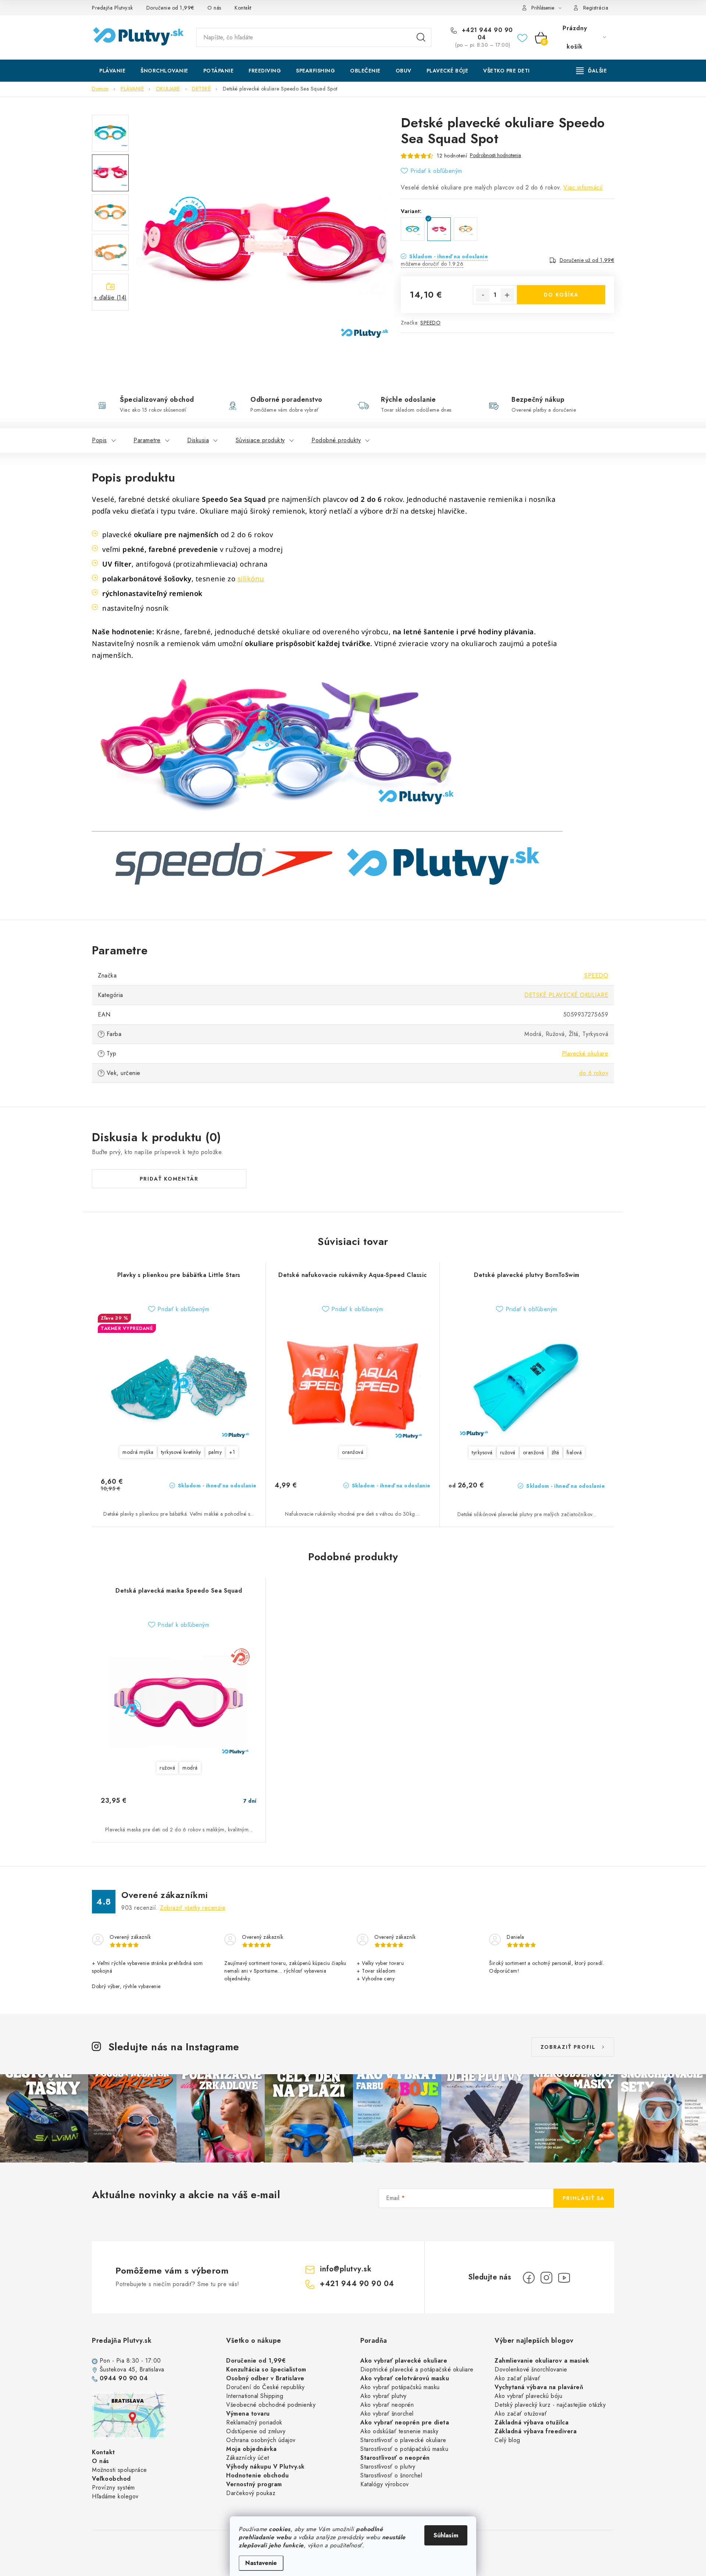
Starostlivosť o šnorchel (391, 2475)
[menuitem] (112, 71)
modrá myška (138, 1452)
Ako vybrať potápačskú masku (400, 2387)
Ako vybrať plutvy (384, 2396)
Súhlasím (446, 2535)
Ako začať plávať (517, 2378)
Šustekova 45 (117, 2369)
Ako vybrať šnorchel (387, 2414)
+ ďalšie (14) (110, 297)
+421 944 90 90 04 (486, 34)
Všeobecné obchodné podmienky (271, 2405)
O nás (214, 8)
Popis (99, 440)
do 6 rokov (594, 1073)
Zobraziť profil (568, 2047)
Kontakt (243, 8)
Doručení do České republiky (265, 2387)
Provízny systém (113, 2488)
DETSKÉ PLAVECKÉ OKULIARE (566, 995)
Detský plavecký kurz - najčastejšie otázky (550, 2405)
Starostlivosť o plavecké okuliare (403, 2440)
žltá (555, 1452)
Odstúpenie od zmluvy (256, 2431)
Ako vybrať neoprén (387, 2405)
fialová (574, 1452)
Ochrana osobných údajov (261, 2440)
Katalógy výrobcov (385, 2484)
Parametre (147, 440)
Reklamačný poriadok (254, 2422)
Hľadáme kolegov (115, 2496)
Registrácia (596, 8)
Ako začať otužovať (521, 2414)
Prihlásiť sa (584, 2198)
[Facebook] (529, 2278)
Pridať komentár (169, 1179)
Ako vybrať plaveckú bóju (528, 2396)
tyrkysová (482, 1452)
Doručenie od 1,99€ (170, 8)
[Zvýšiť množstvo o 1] (507, 295)
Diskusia (198, 440)
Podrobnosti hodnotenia (495, 155)
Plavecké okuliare (585, 1053)
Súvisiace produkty (260, 440)
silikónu (251, 579)
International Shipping (255, 2396)
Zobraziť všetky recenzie (193, 1908)
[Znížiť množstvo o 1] (483, 295)
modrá (190, 1768)
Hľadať (421, 38)
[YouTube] (564, 2278)
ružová (508, 1452)
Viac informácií (583, 187)
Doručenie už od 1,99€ (587, 260)
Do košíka (561, 295)
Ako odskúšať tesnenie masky (400, 2431)
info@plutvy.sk (346, 2269)
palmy (215, 1452)
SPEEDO (430, 323)
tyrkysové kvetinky (181, 1452)
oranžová (353, 1452)
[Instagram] (546, 2278)
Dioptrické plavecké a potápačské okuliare (417, 2369)
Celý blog (507, 2440)
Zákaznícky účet (248, 2458)
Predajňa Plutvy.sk (112, 8)
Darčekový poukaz (251, 2493)
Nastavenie (261, 2563)
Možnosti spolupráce (120, 2470)
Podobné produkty (336, 440)
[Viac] (592, 71)
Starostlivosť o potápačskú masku (404, 2449)
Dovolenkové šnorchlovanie (531, 2369)
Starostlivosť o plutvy (388, 2467)
